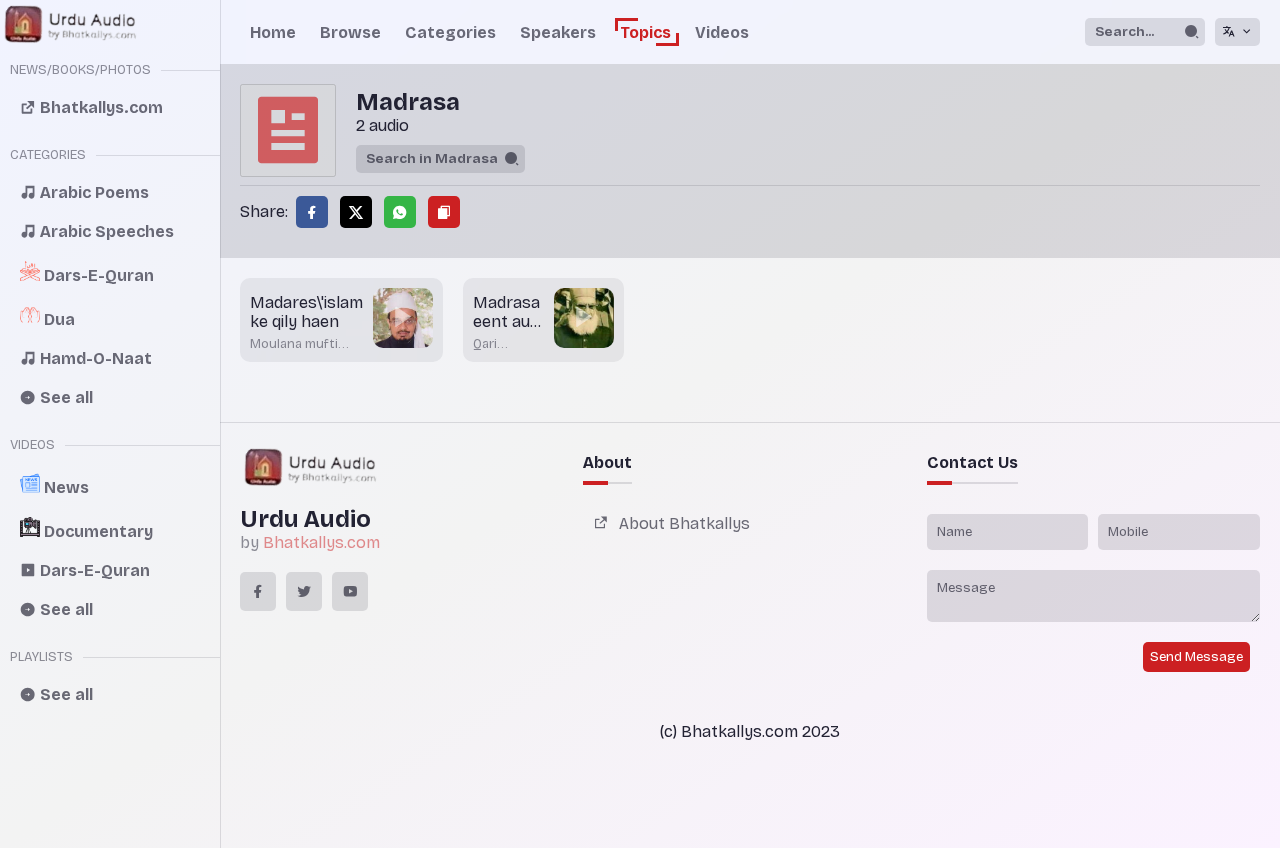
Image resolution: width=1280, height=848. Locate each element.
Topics (645, 32)
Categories (450, 32)
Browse (350, 32)
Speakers (558, 32)
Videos (722, 32)
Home (273, 32)
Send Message (1196, 657)
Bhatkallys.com (321, 542)
